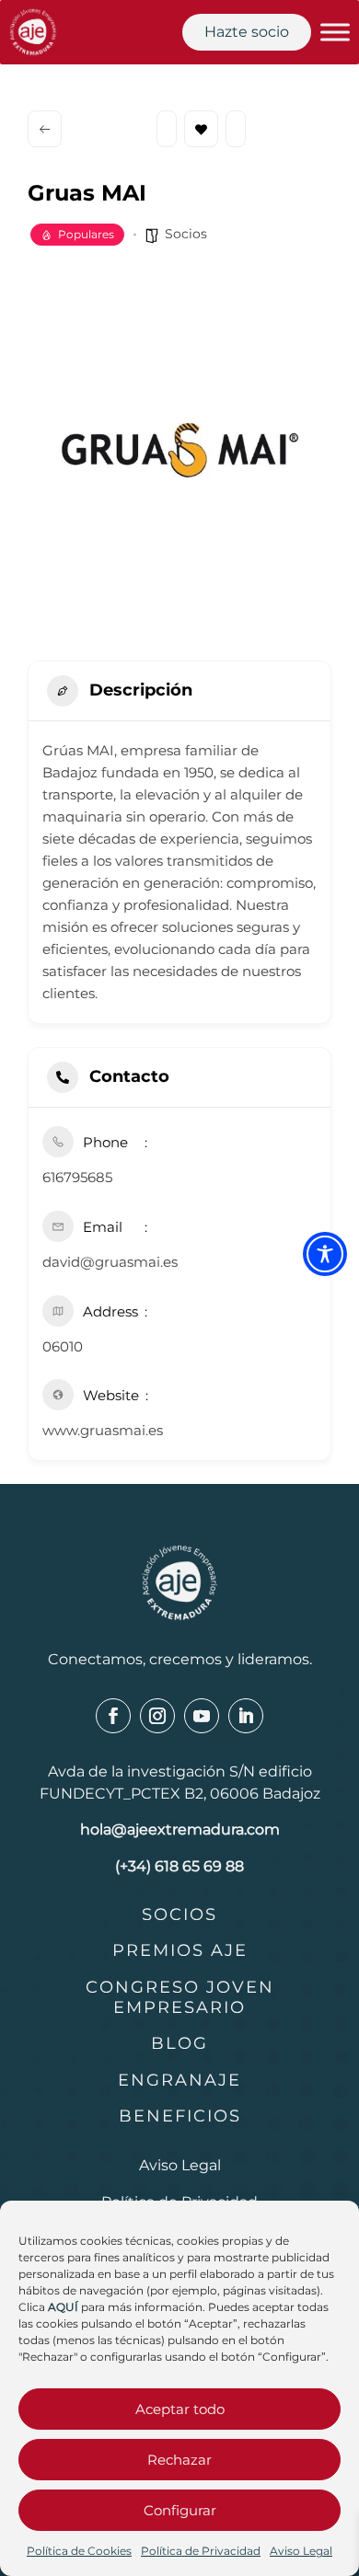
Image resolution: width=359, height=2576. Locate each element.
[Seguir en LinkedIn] (246, 1716)
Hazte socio (247, 32)
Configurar (180, 2510)
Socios (186, 234)
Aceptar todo (180, 2409)
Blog (179, 2043)
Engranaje (179, 2080)
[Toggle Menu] (335, 32)
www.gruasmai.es (103, 1430)
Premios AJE (180, 1950)
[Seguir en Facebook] (113, 1716)
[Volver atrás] (45, 129)
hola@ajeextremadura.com (180, 1829)
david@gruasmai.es (110, 1262)
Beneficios (180, 2116)
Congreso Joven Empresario (180, 1997)
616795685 (77, 1177)
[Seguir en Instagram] (157, 1716)
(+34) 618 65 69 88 (179, 1866)
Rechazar (179, 2460)
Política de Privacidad (201, 2551)
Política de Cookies (79, 2551)
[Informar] (236, 129)
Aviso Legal (301, 2551)
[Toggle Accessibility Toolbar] (325, 1254)
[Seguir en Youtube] (202, 1716)
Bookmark (201, 129)
